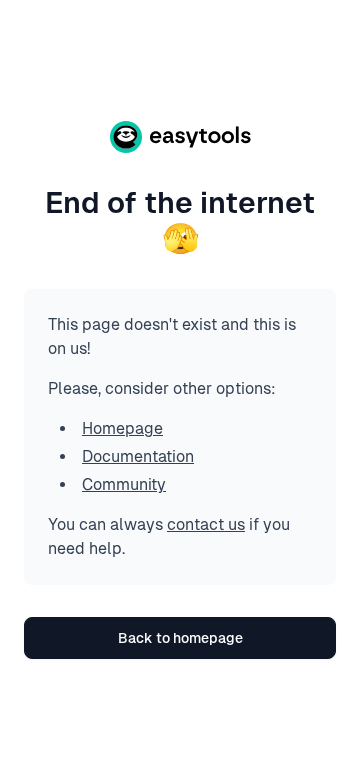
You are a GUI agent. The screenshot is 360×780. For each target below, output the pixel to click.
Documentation (138, 456)
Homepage (122, 428)
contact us (206, 524)
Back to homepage (180, 638)
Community (124, 484)
